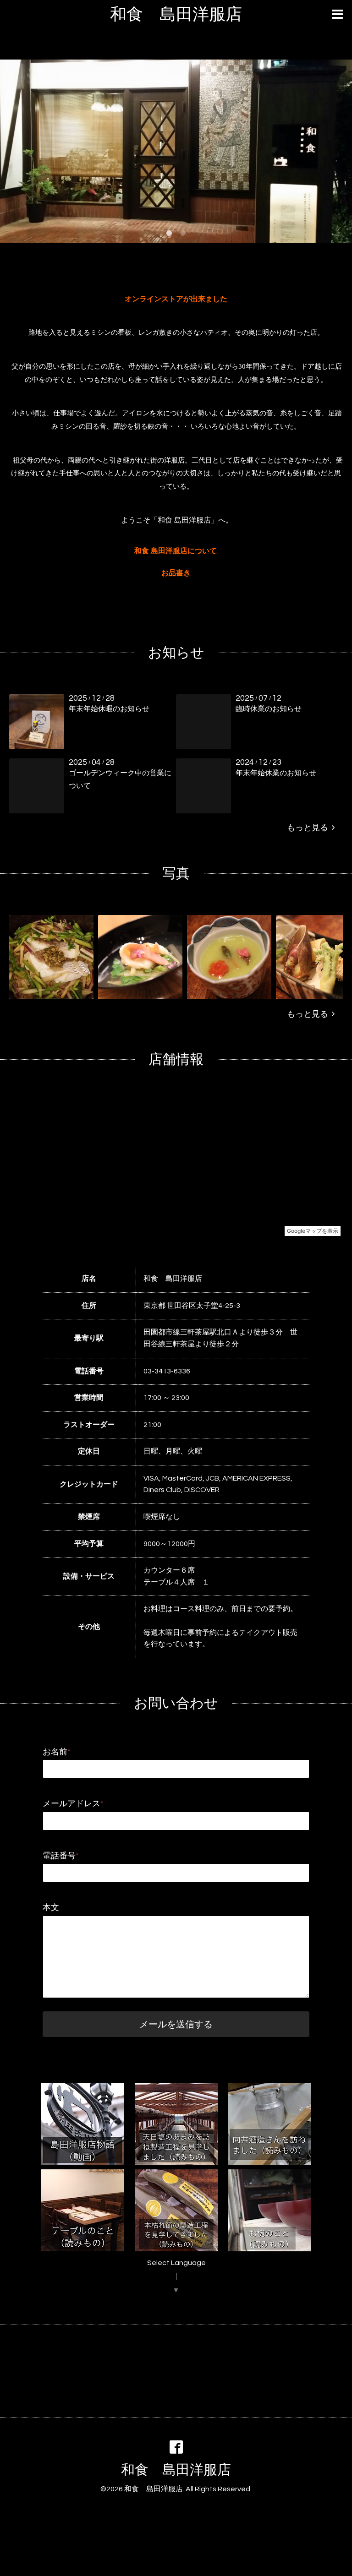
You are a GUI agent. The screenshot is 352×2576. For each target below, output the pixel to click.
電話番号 (61, 1856)
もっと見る (309, 828)
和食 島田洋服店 (176, 15)
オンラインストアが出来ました (176, 299)
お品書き (176, 573)
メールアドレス (73, 1804)
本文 (51, 1908)
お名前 (57, 1752)
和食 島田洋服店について (176, 551)
